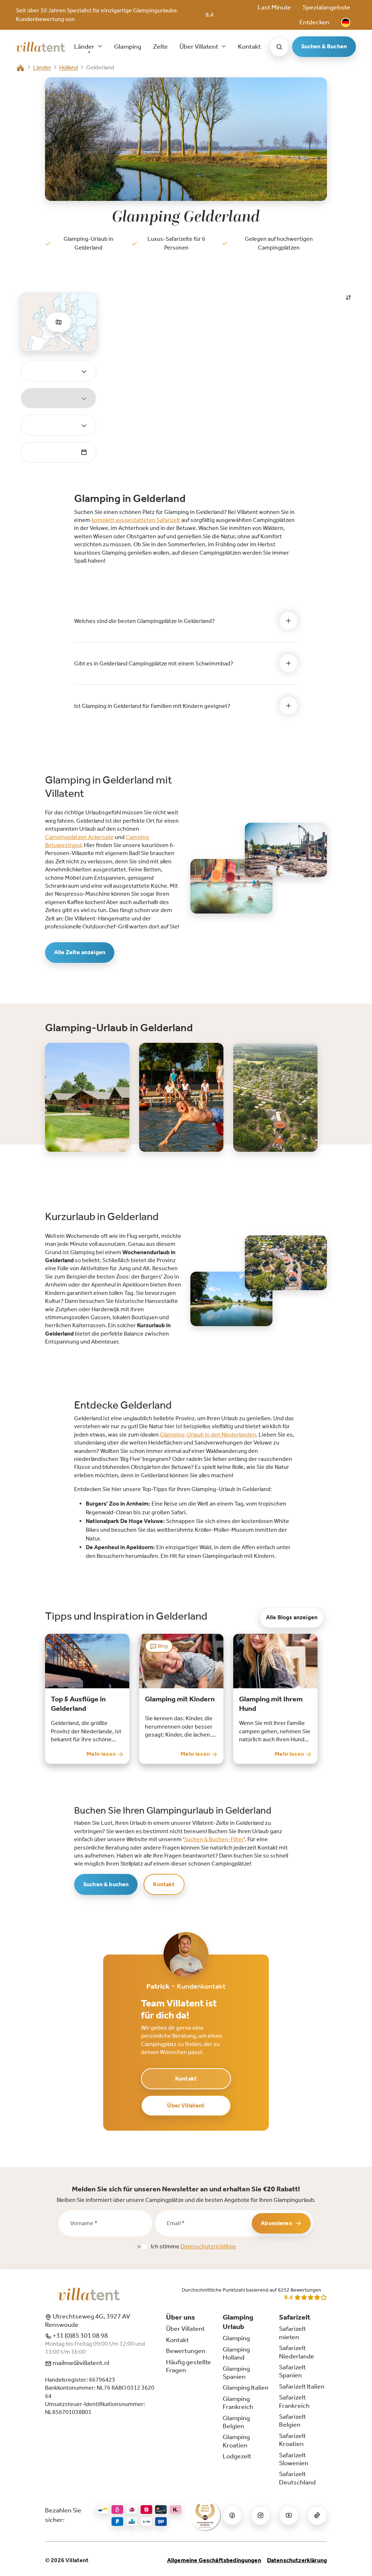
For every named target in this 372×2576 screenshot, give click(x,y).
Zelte (160, 46)
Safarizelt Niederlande (297, 2352)
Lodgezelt (237, 2456)
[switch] (142, 2247)
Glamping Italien (246, 2387)
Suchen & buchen (106, 1884)
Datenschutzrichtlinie (208, 2246)
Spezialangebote (326, 7)
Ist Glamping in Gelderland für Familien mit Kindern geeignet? (152, 706)
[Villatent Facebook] (232, 2515)
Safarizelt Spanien (292, 2371)
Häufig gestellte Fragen (189, 2366)
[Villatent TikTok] (317, 2515)
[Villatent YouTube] (289, 2515)
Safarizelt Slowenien (294, 2459)
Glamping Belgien (236, 2422)
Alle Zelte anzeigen (80, 952)
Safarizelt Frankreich (294, 2401)
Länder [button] (85, 46)
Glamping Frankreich (238, 2403)
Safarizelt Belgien (292, 2421)
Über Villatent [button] (199, 46)
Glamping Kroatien (236, 2441)
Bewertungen (186, 2351)
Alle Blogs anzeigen (292, 1617)
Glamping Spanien (236, 2373)
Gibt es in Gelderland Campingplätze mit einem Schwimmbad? (154, 663)
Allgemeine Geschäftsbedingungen (214, 2560)
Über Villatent (186, 2105)
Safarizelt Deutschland (297, 2478)
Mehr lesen (102, 1754)
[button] (346, 22)
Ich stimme (193, 2246)
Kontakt (249, 46)
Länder (42, 67)
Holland (69, 67)
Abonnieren (276, 2223)
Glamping (128, 46)
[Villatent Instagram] (260, 2515)
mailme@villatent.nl (80, 2363)
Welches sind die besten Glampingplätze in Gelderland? (144, 621)
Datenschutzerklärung (297, 2560)
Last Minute (274, 7)
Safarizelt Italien (302, 2386)
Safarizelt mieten (292, 2333)
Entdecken (314, 22)
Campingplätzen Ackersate (79, 837)
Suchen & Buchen (324, 46)
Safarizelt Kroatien (292, 2440)
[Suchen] (279, 47)
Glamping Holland (236, 2353)
